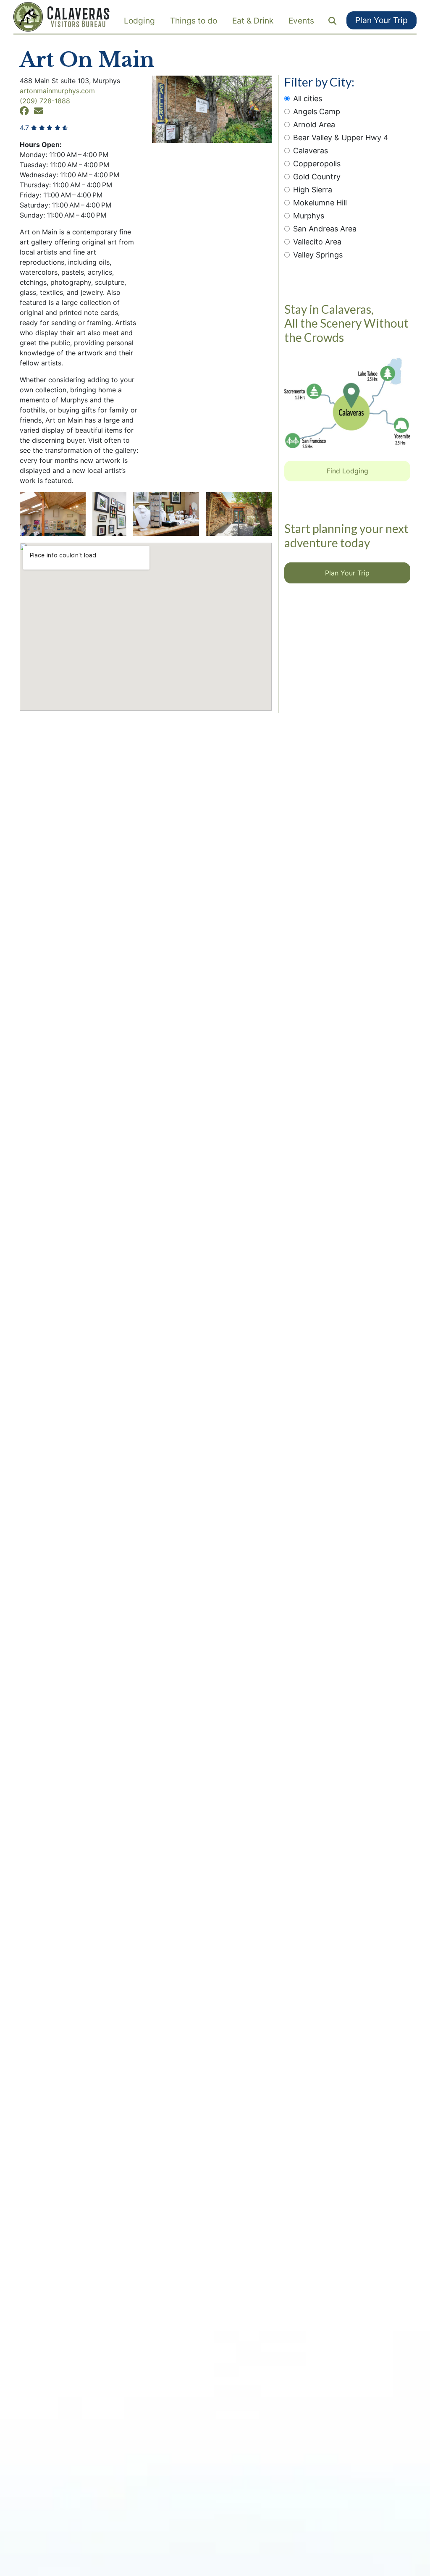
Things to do (194, 21)
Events (301, 21)
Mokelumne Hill (320, 203)
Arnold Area (314, 125)
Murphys (309, 216)
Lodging (139, 21)
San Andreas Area (325, 229)
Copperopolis (317, 164)
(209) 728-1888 (45, 101)
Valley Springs (318, 255)
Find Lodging (347, 471)
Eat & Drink (253, 21)
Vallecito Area (317, 242)
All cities (308, 98)
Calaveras (311, 151)
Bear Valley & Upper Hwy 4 (341, 138)
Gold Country (317, 177)
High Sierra (313, 190)
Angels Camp (317, 112)
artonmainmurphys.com (57, 91)
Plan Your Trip (381, 20)
